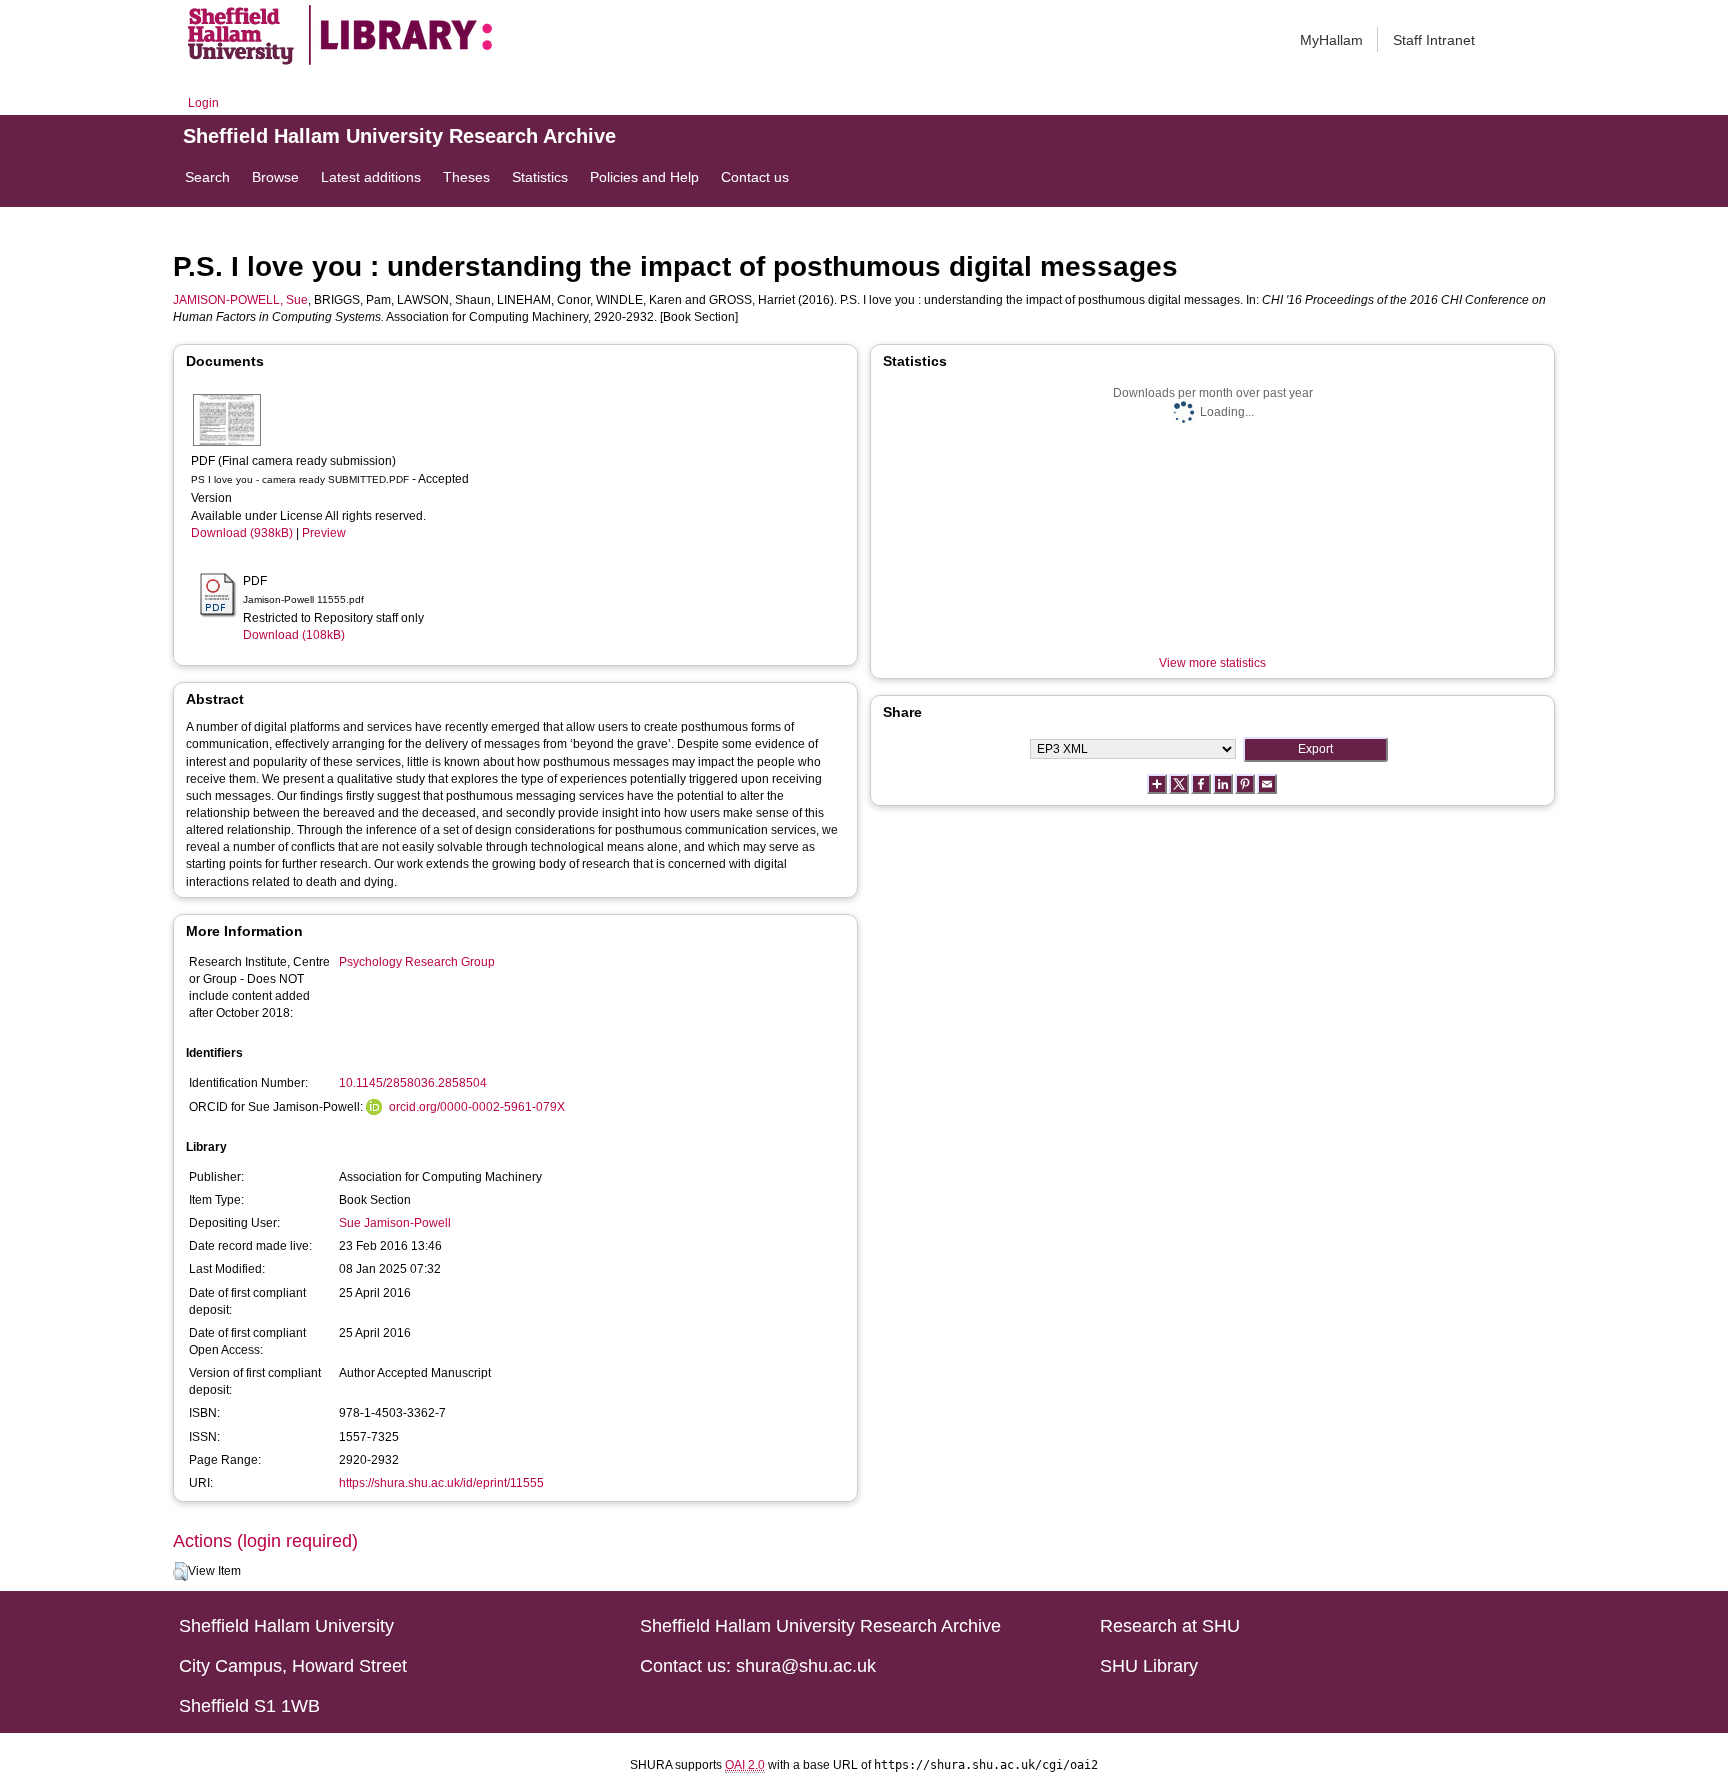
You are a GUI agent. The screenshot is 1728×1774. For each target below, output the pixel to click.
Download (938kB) (242, 533)
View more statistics (1212, 663)
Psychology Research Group (417, 962)
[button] (180, 1572)
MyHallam (1331, 40)
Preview (324, 533)
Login (203, 103)
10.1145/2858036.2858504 (413, 1083)
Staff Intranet (1434, 40)
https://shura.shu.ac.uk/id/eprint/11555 (441, 1483)
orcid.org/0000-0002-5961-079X (477, 1107)
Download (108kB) (294, 635)
